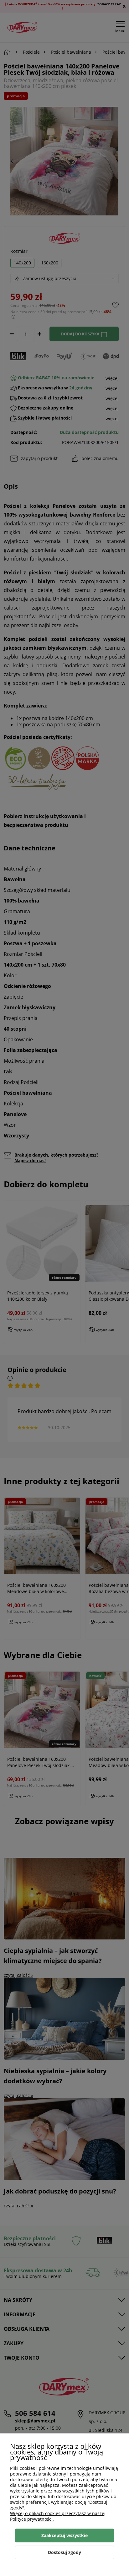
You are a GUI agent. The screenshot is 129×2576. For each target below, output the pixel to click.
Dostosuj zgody (64, 2552)
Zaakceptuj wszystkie (64, 2535)
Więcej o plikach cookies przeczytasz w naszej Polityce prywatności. (58, 2516)
